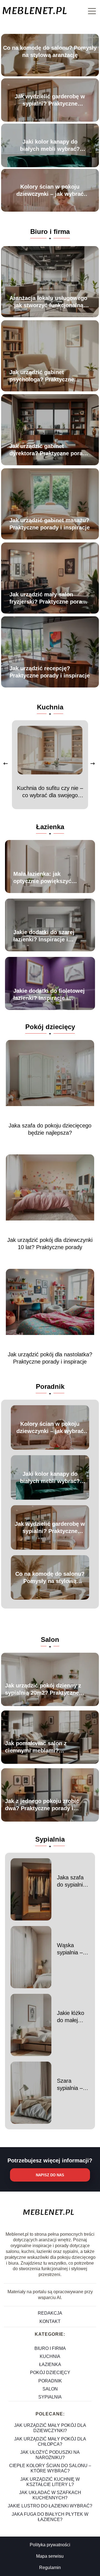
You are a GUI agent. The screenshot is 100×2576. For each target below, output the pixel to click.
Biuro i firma (50, 232)
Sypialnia (50, 1839)
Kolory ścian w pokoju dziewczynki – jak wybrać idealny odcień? (50, 191)
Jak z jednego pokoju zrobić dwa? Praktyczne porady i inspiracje (42, 1805)
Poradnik (50, 1386)
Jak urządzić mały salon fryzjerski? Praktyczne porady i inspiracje (49, 598)
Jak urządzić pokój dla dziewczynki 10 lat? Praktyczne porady (50, 1244)
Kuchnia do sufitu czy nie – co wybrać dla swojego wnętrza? (50, 792)
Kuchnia (50, 707)
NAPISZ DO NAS (50, 2175)
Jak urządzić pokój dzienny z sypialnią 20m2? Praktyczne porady (43, 1689)
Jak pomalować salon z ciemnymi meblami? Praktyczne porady (36, 1747)
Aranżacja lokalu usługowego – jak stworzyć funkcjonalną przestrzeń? (48, 302)
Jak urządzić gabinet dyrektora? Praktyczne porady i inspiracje (49, 450)
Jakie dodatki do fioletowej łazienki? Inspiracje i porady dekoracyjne (49, 995)
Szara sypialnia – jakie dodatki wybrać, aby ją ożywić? (72, 2085)
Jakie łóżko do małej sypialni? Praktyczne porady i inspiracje (71, 2017)
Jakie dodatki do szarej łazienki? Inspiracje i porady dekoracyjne (44, 936)
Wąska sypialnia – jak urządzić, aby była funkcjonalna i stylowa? (72, 1949)
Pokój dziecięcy (50, 1027)
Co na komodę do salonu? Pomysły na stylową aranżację (50, 51)
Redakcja (50, 2313)
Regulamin (50, 2568)
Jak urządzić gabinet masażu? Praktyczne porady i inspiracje (50, 524)
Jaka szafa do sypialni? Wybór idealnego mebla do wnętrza (71, 1881)
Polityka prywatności (50, 2545)
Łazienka (50, 827)
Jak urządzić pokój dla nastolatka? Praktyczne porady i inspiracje (50, 1358)
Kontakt (50, 2321)
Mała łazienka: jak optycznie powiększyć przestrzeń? (42, 878)
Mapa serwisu (50, 2556)
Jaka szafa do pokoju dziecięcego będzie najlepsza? (50, 1129)
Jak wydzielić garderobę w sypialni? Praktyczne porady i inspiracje (50, 100)
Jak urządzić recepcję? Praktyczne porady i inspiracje (50, 672)
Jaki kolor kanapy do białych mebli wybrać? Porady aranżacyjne (50, 146)
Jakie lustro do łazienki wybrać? (50, 2506)
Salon (50, 1640)
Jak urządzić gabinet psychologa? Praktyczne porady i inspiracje (42, 376)
